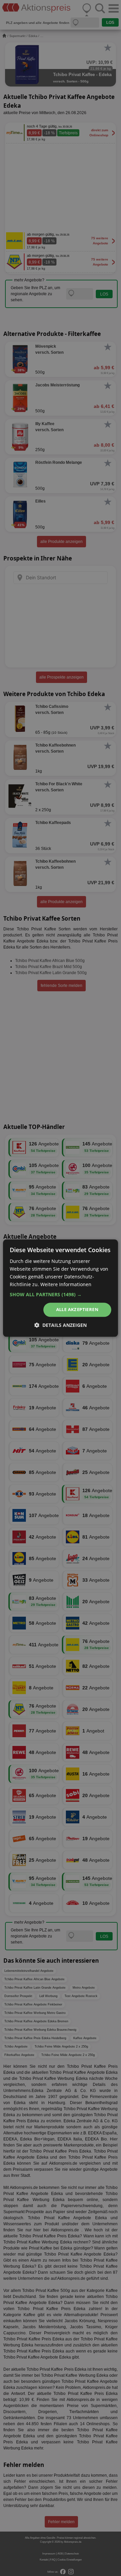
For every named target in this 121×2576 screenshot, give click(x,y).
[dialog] (61, 1288)
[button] (61, 1295)
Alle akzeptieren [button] (77, 1310)
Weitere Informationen (66, 1284)
